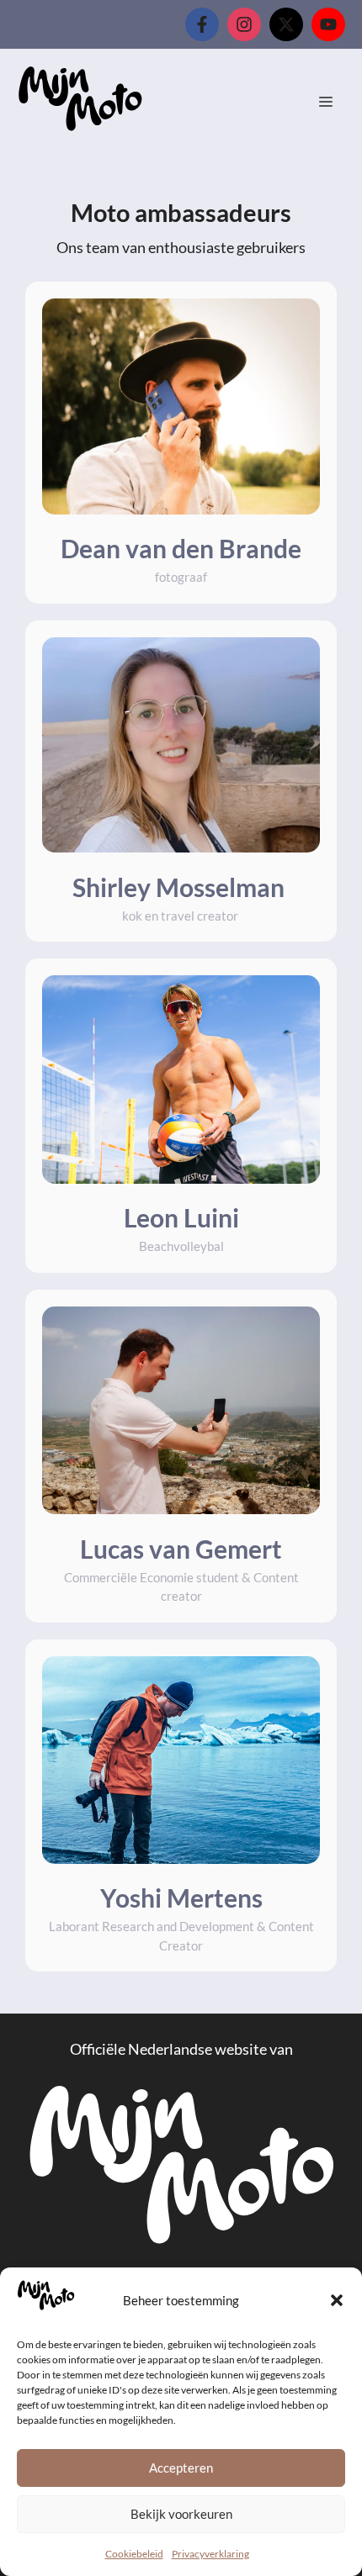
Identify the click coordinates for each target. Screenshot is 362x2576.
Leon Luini (181, 1217)
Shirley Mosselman (181, 887)
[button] (337, 2300)
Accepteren (181, 2468)
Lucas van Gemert (181, 1549)
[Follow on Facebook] (202, 24)
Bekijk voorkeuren (181, 2514)
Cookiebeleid (134, 2554)
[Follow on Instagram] (244, 24)
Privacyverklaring (210, 2554)
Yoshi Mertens (181, 1898)
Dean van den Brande (181, 548)
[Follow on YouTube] (328, 24)
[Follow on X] (286, 24)
